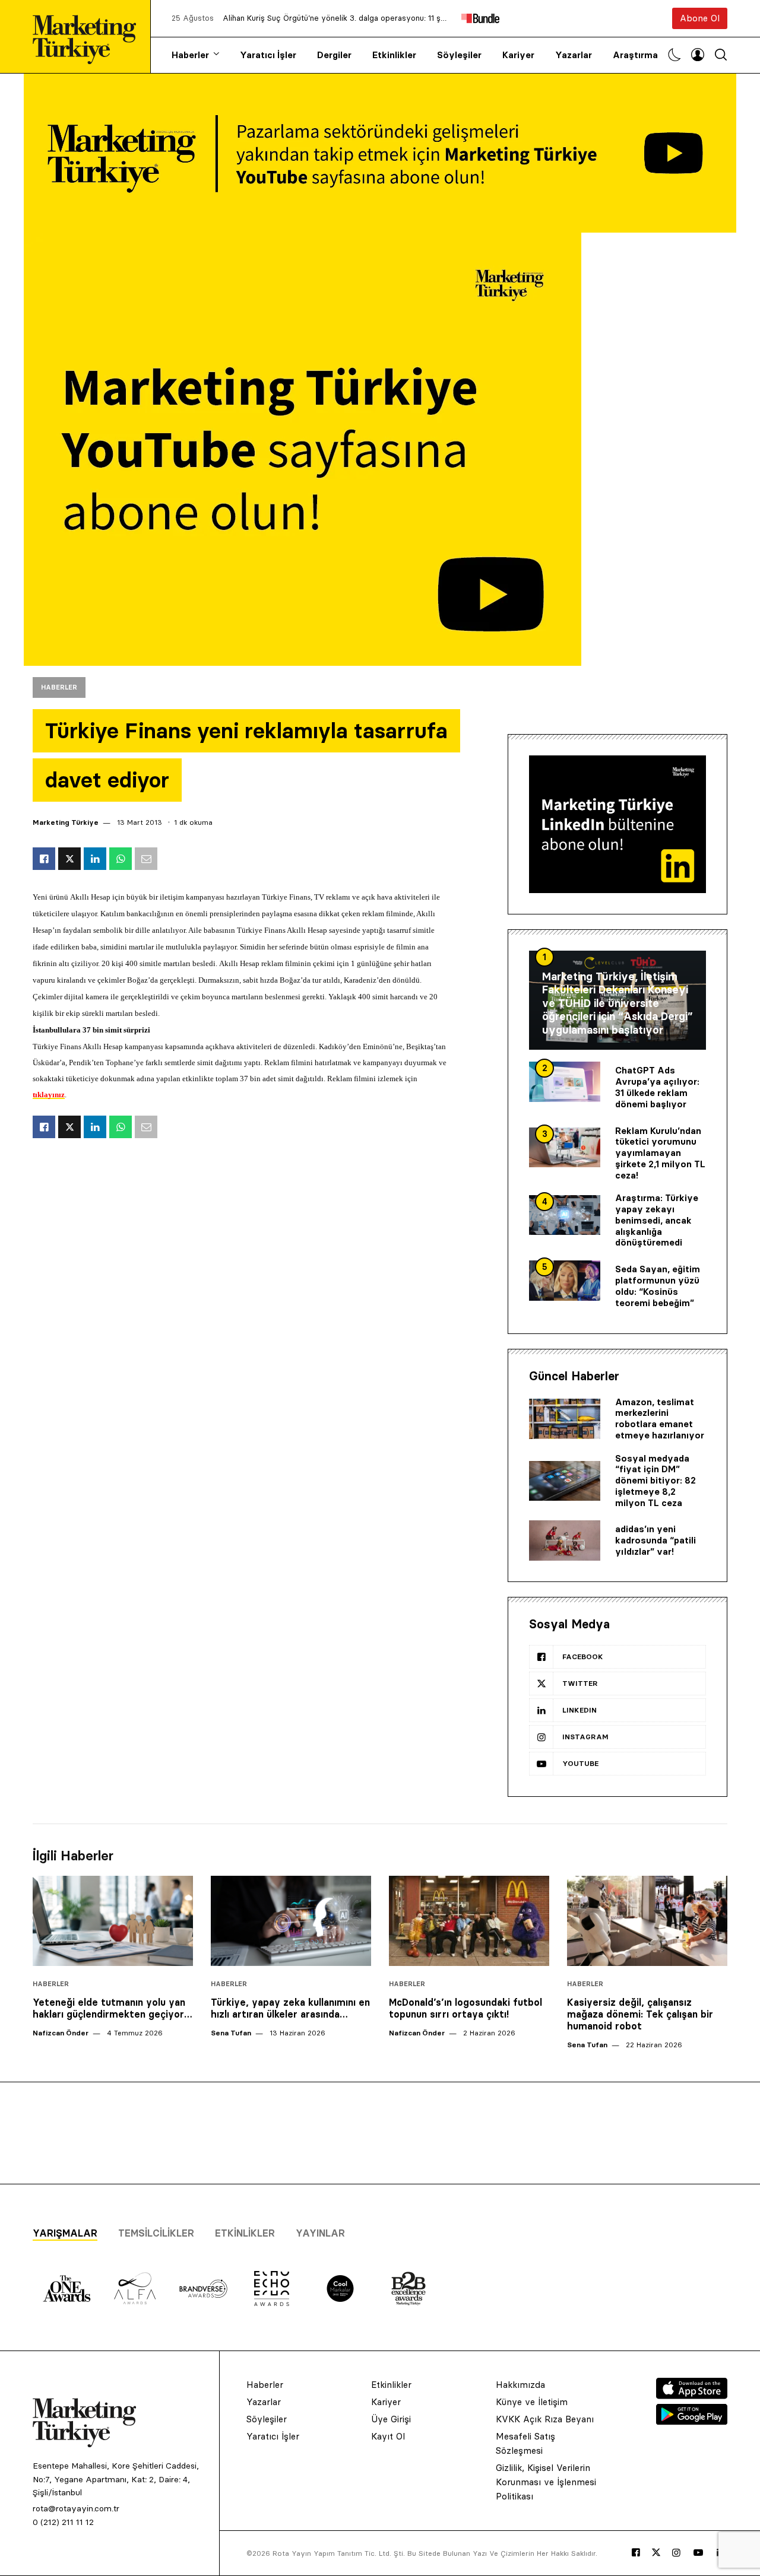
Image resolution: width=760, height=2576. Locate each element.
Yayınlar (320, 2233)
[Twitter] (656, 2552)
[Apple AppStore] (692, 2396)
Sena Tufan (231, 2033)
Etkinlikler (394, 55)
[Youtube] (698, 2553)
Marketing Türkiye (66, 822)
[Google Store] (692, 2421)
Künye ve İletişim (532, 2402)
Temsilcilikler (156, 2233)
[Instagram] (676, 2553)
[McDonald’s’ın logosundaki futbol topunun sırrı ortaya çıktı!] (469, 1921)
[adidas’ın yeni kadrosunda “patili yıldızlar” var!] (565, 1540)
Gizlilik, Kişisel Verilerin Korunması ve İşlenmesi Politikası (546, 2482)
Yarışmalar (65, 2233)
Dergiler (334, 55)
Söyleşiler (459, 55)
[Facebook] (636, 2553)
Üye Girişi (391, 2419)
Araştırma (635, 55)
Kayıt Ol (388, 2436)
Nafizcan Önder (61, 2033)
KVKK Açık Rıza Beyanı (545, 2419)
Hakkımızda (520, 2385)
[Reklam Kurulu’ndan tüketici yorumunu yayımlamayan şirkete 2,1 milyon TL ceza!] (565, 1148)
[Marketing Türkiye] (89, 36)
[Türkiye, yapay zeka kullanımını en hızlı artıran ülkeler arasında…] (291, 1921)
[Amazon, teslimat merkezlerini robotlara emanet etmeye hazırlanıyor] (565, 1419)
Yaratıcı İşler (268, 55)
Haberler (190, 55)
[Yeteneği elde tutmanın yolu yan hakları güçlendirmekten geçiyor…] (113, 1921)
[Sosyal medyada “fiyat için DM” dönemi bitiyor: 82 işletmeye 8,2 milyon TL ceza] (565, 1481)
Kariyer (518, 55)
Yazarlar (574, 55)
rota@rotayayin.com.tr (76, 2508)
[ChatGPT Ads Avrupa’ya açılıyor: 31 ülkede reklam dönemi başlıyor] (565, 1082)
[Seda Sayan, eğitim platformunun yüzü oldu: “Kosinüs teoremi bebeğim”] (565, 1281)
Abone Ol (700, 18)
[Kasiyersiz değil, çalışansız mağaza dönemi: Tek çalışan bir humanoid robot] (647, 1921)
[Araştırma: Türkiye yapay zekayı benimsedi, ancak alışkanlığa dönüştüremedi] (565, 1215)
